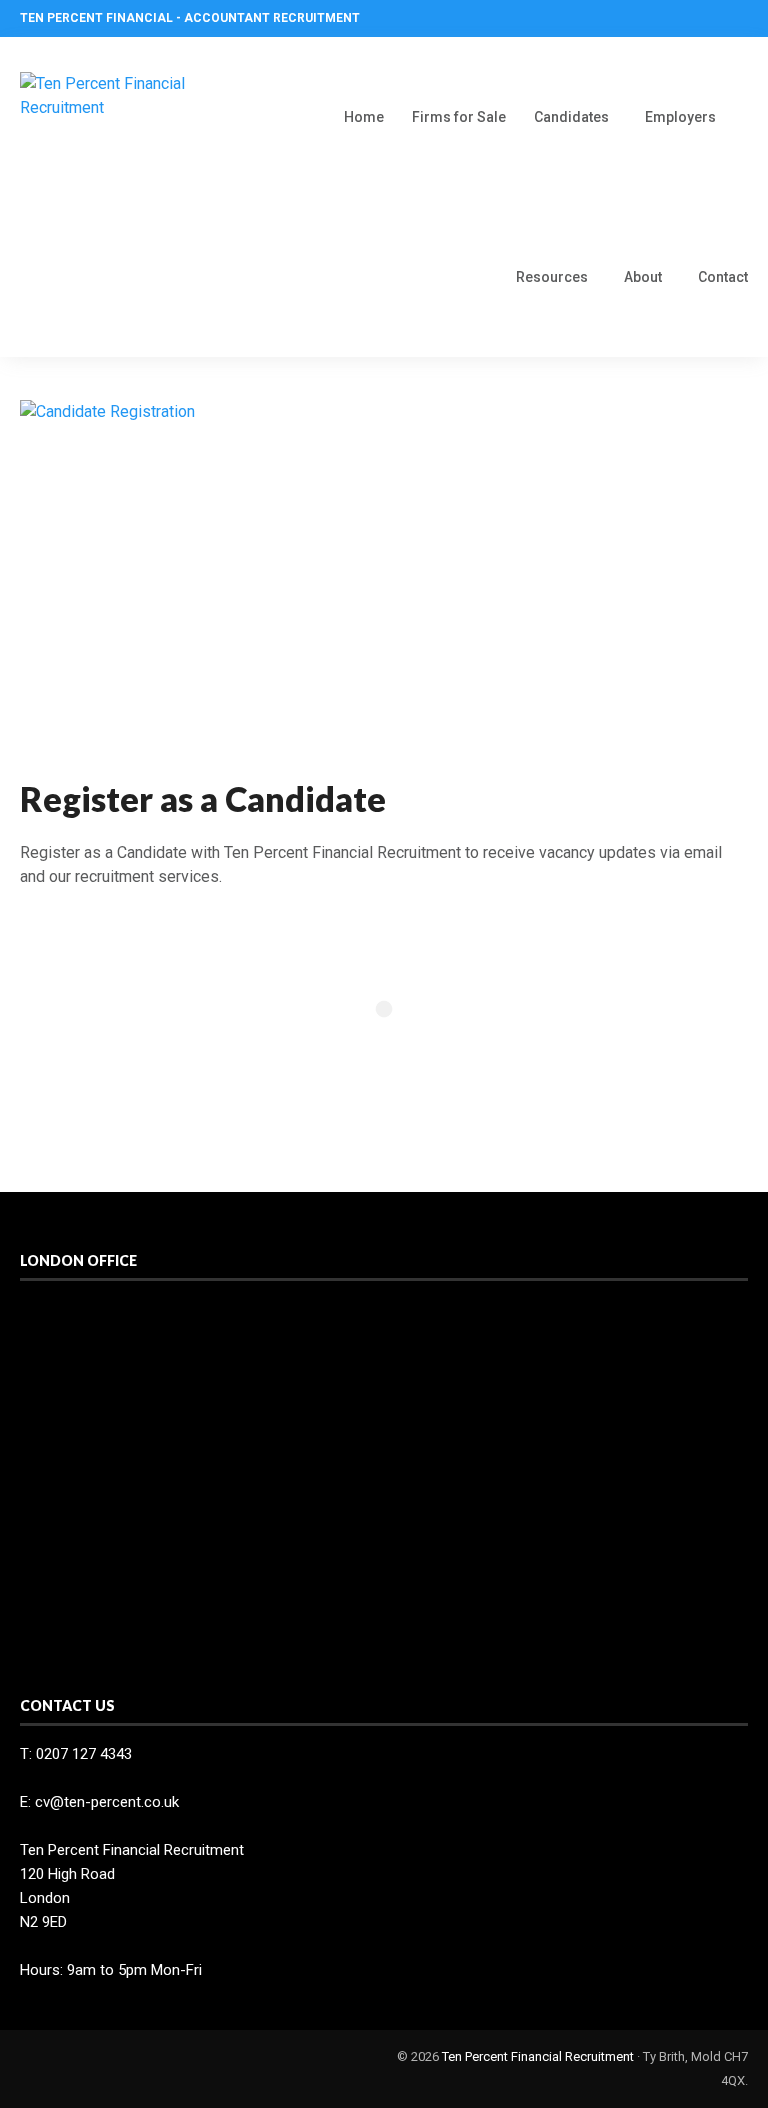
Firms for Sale (459, 117)
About (643, 277)
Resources (552, 277)
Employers (680, 117)
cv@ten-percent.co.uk (107, 1802)
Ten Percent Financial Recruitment (538, 2056)
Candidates (571, 117)
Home (364, 117)
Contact (723, 277)
